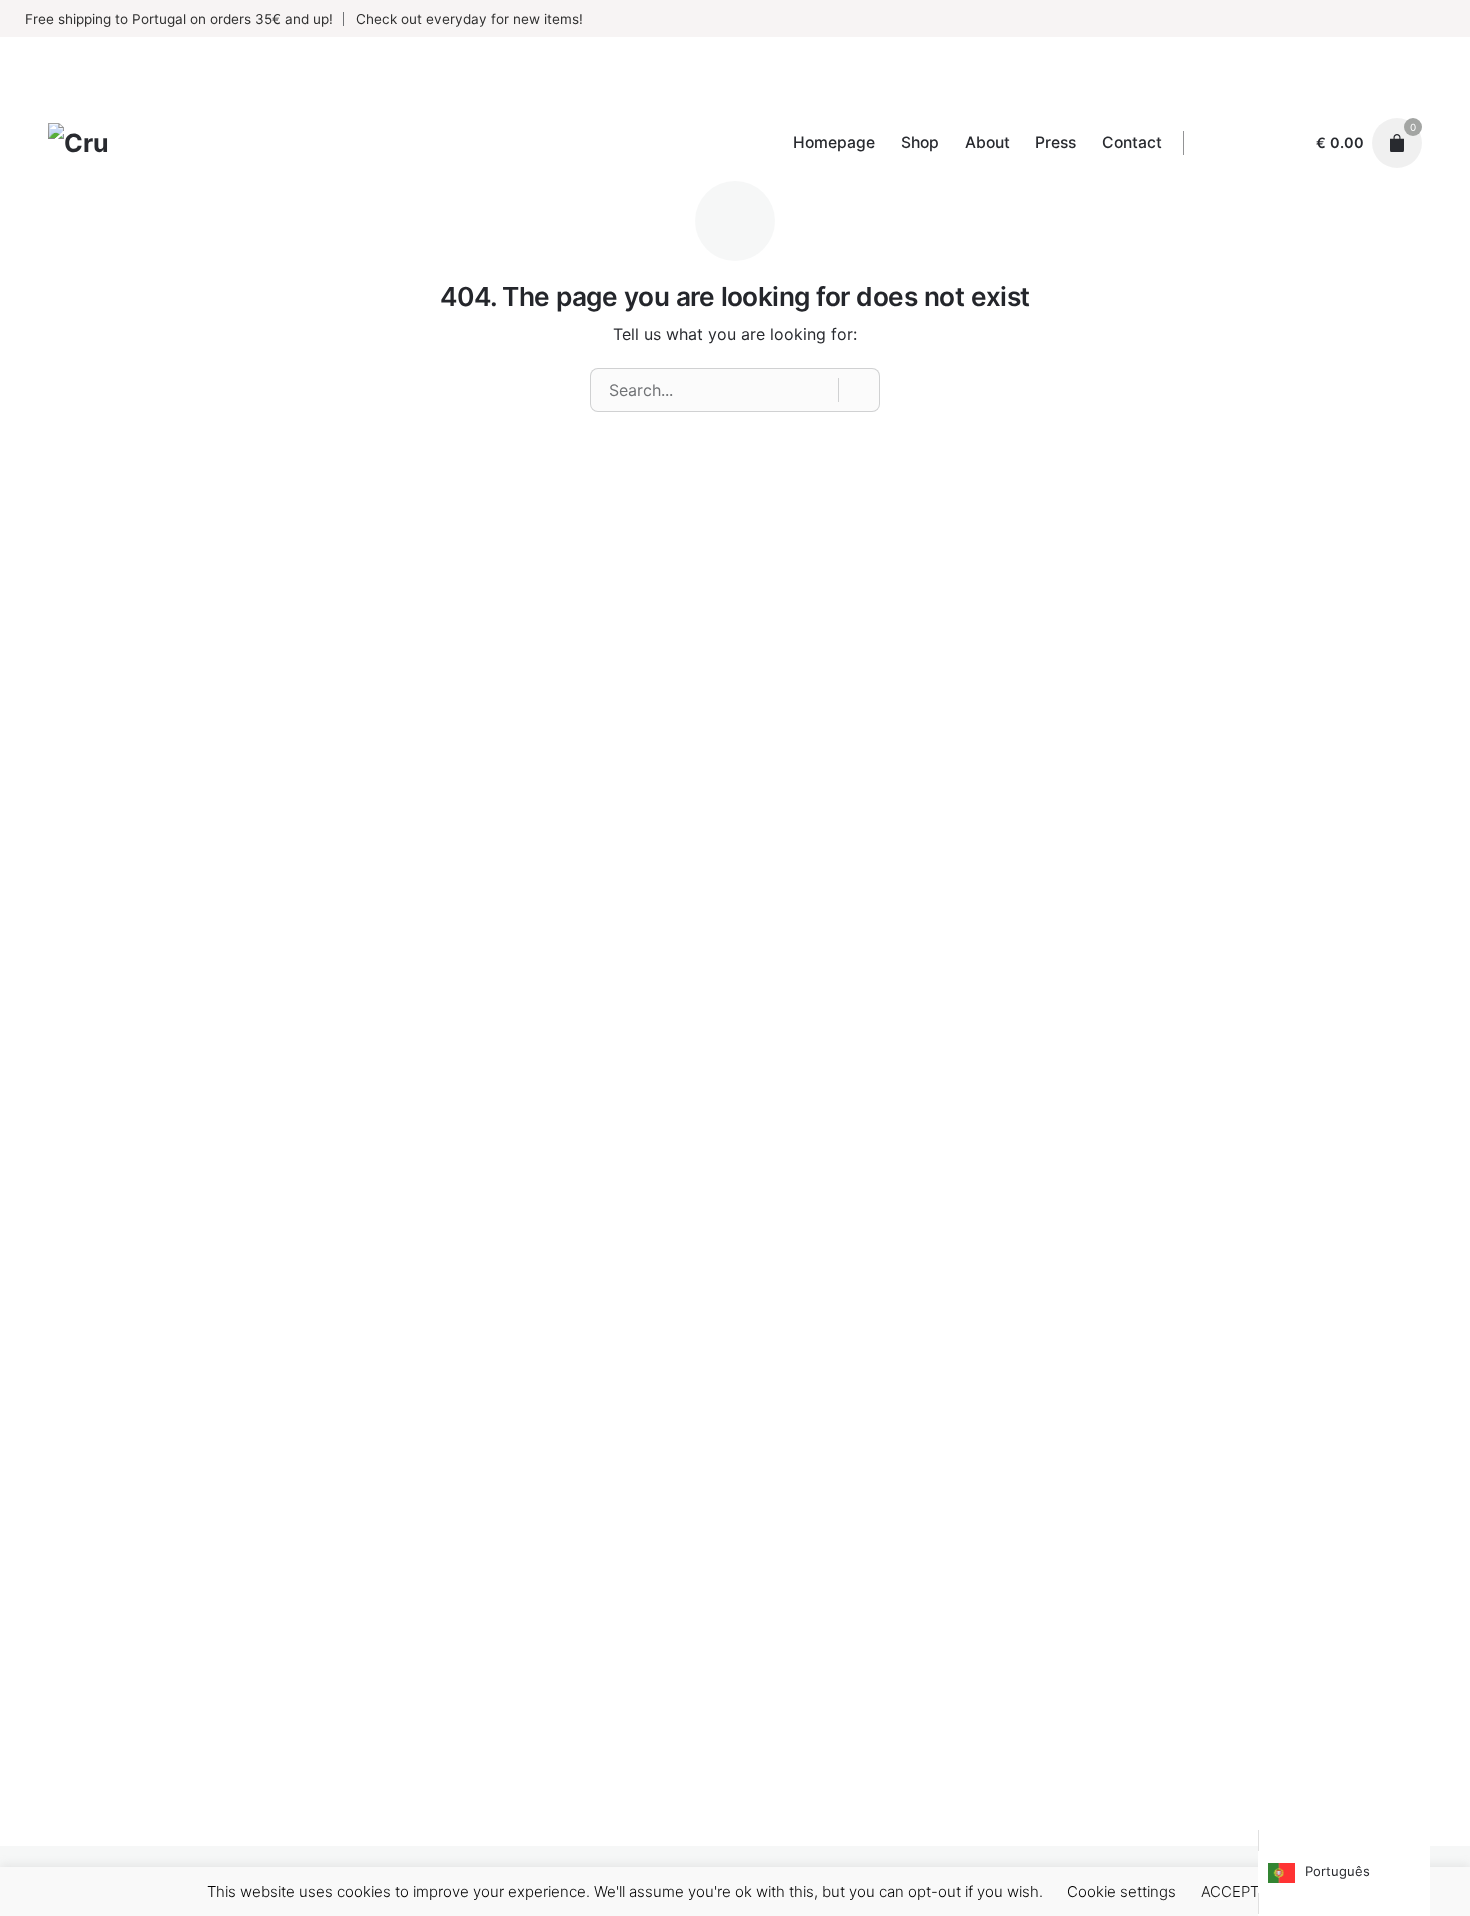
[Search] (859, 390)
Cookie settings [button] (1121, 1891)
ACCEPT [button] (1230, 1891)
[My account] (1283, 143)
